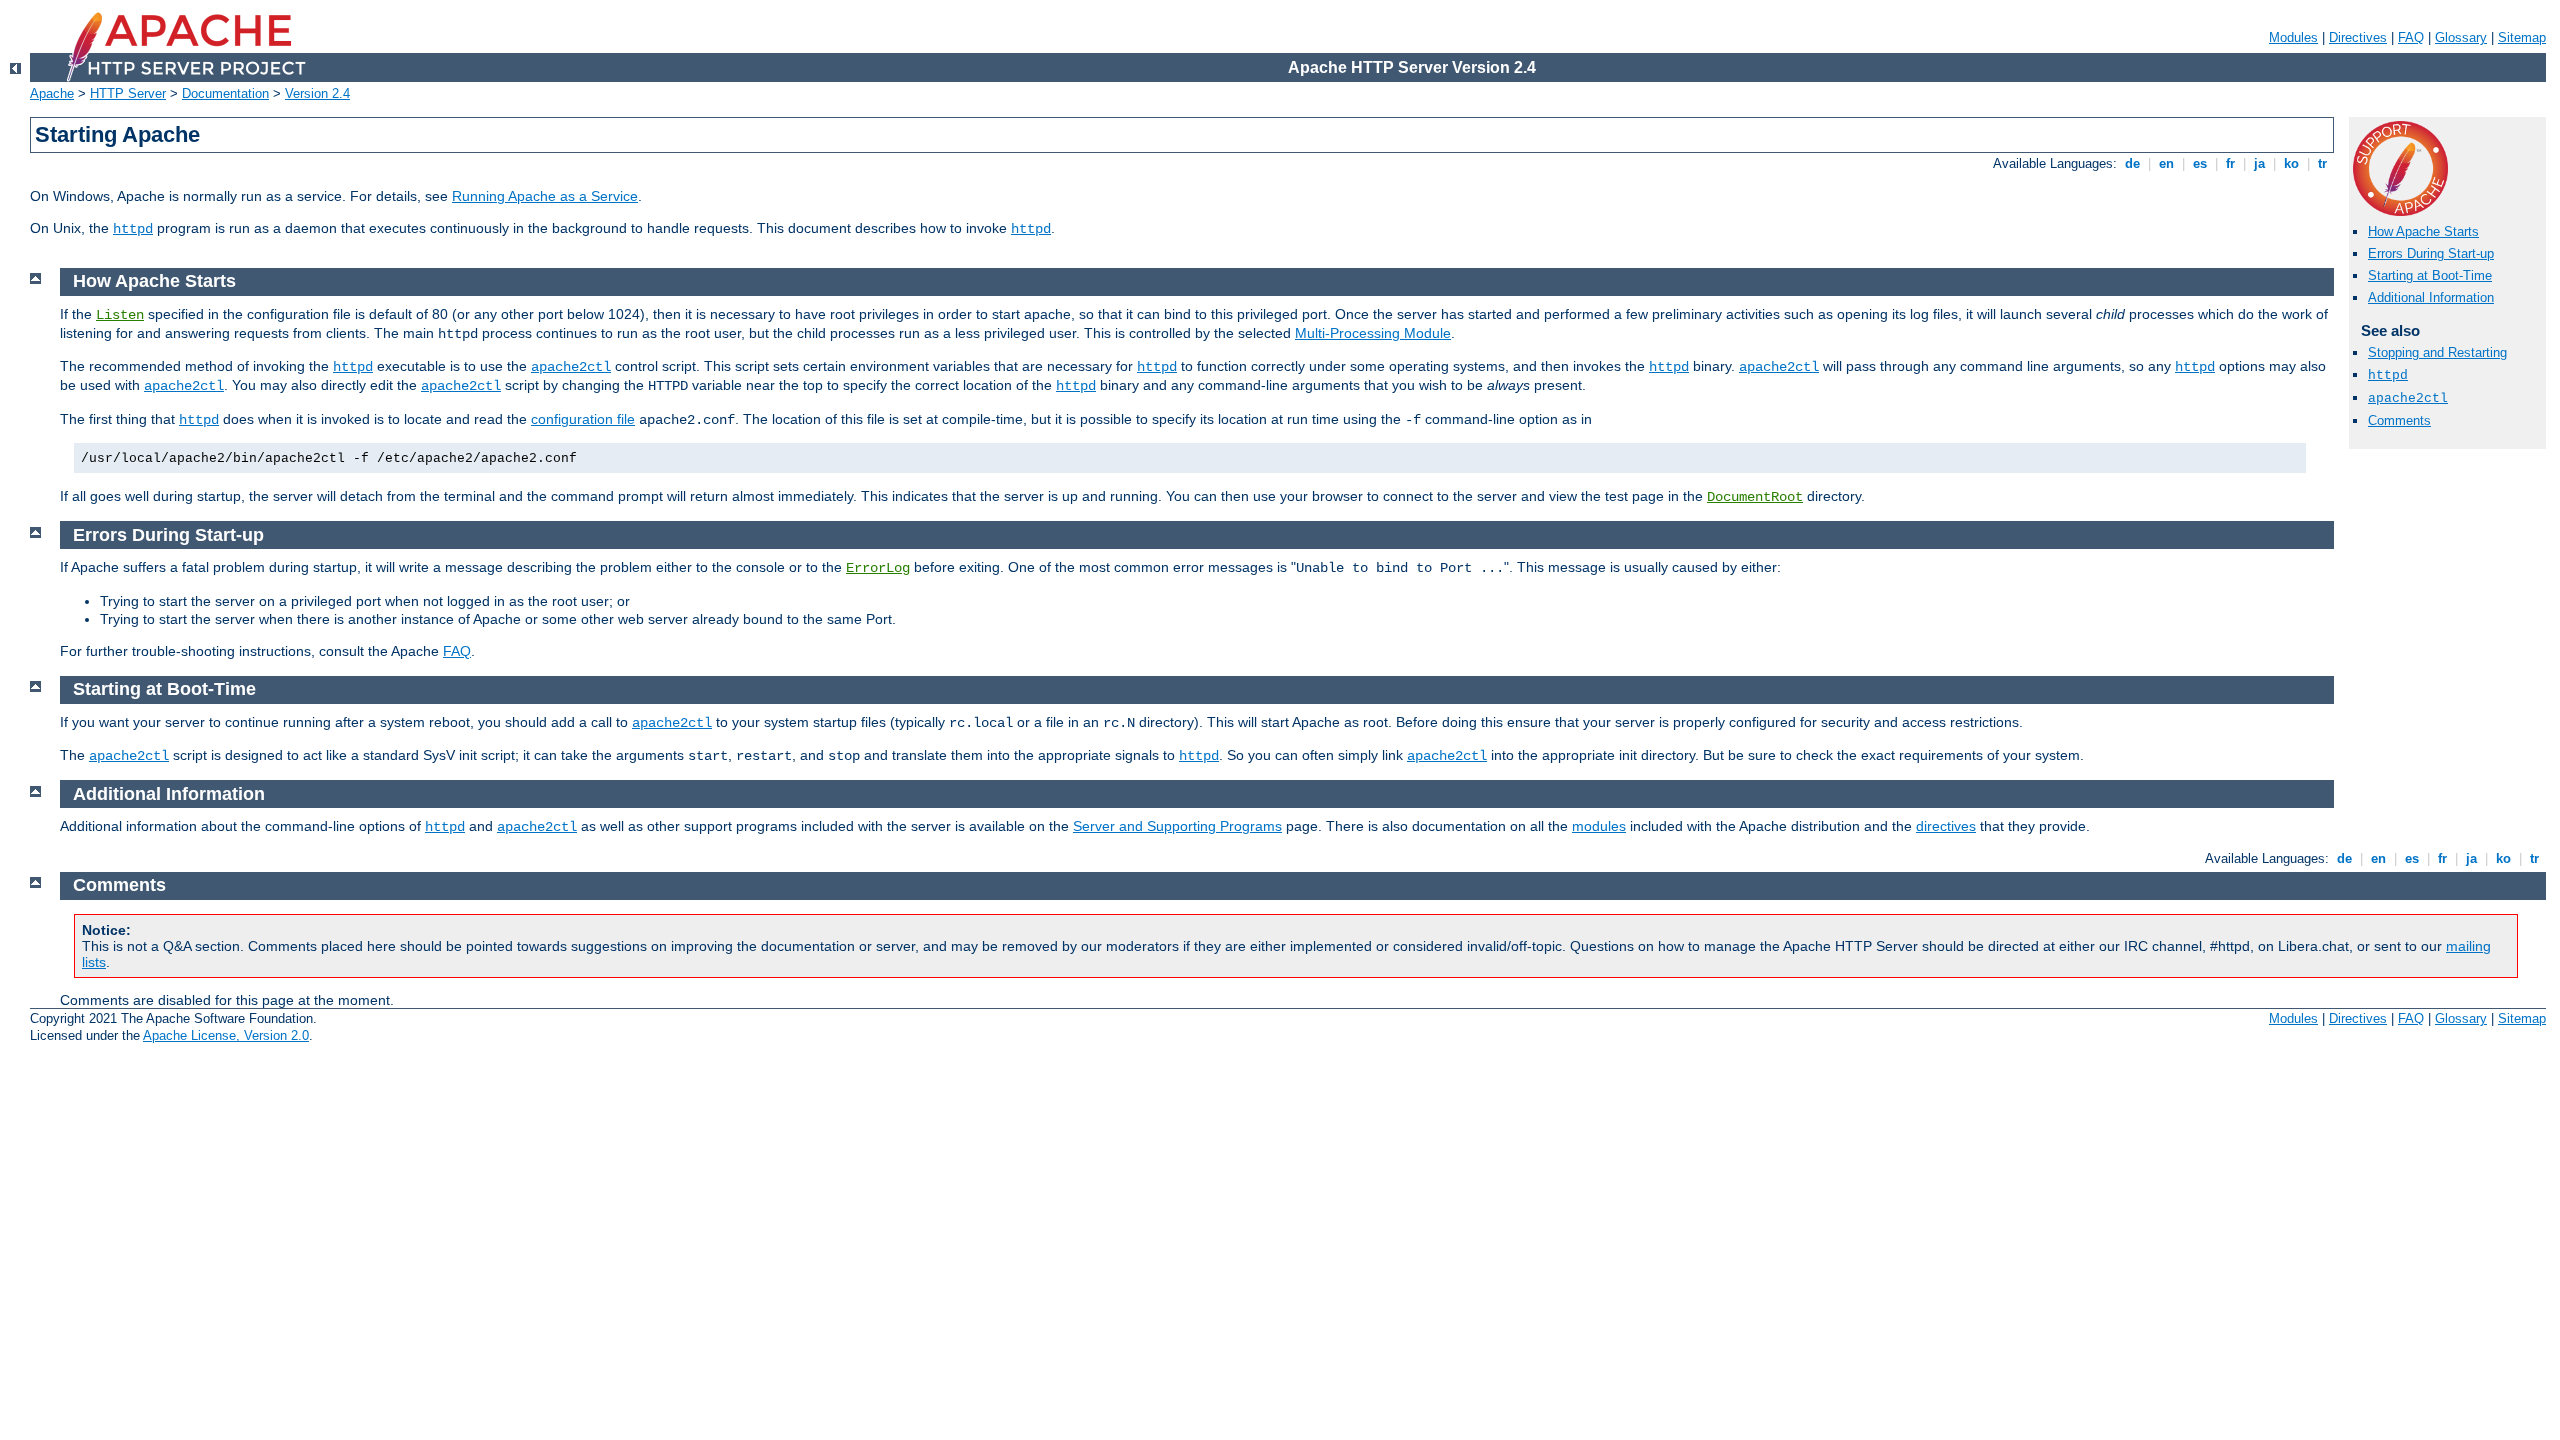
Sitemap (2522, 37)
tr (2322, 163)
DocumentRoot (1755, 497)
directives (1946, 826)
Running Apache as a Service (545, 196)
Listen (120, 315)
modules (1599, 826)
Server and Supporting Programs (1177, 826)
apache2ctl (2408, 398)
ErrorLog (878, 568)
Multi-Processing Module (1373, 333)
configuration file (583, 419)
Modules (2293, 37)
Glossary (2461, 37)
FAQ (2411, 37)
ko (2291, 163)
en (2166, 163)
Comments (2399, 420)
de (2132, 163)
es (2200, 163)
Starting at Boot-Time (2430, 275)
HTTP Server (128, 93)
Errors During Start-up (2431, 253)
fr (2230, 163)
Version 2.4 (317, 93)
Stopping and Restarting (2437, 352)
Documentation (225, 93)
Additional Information (2431, 297)
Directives (2358, 37)
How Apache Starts (2423, 231)
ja (2259, 163)
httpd (133, 229)
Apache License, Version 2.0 (226, 1035)
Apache (52, 93)
